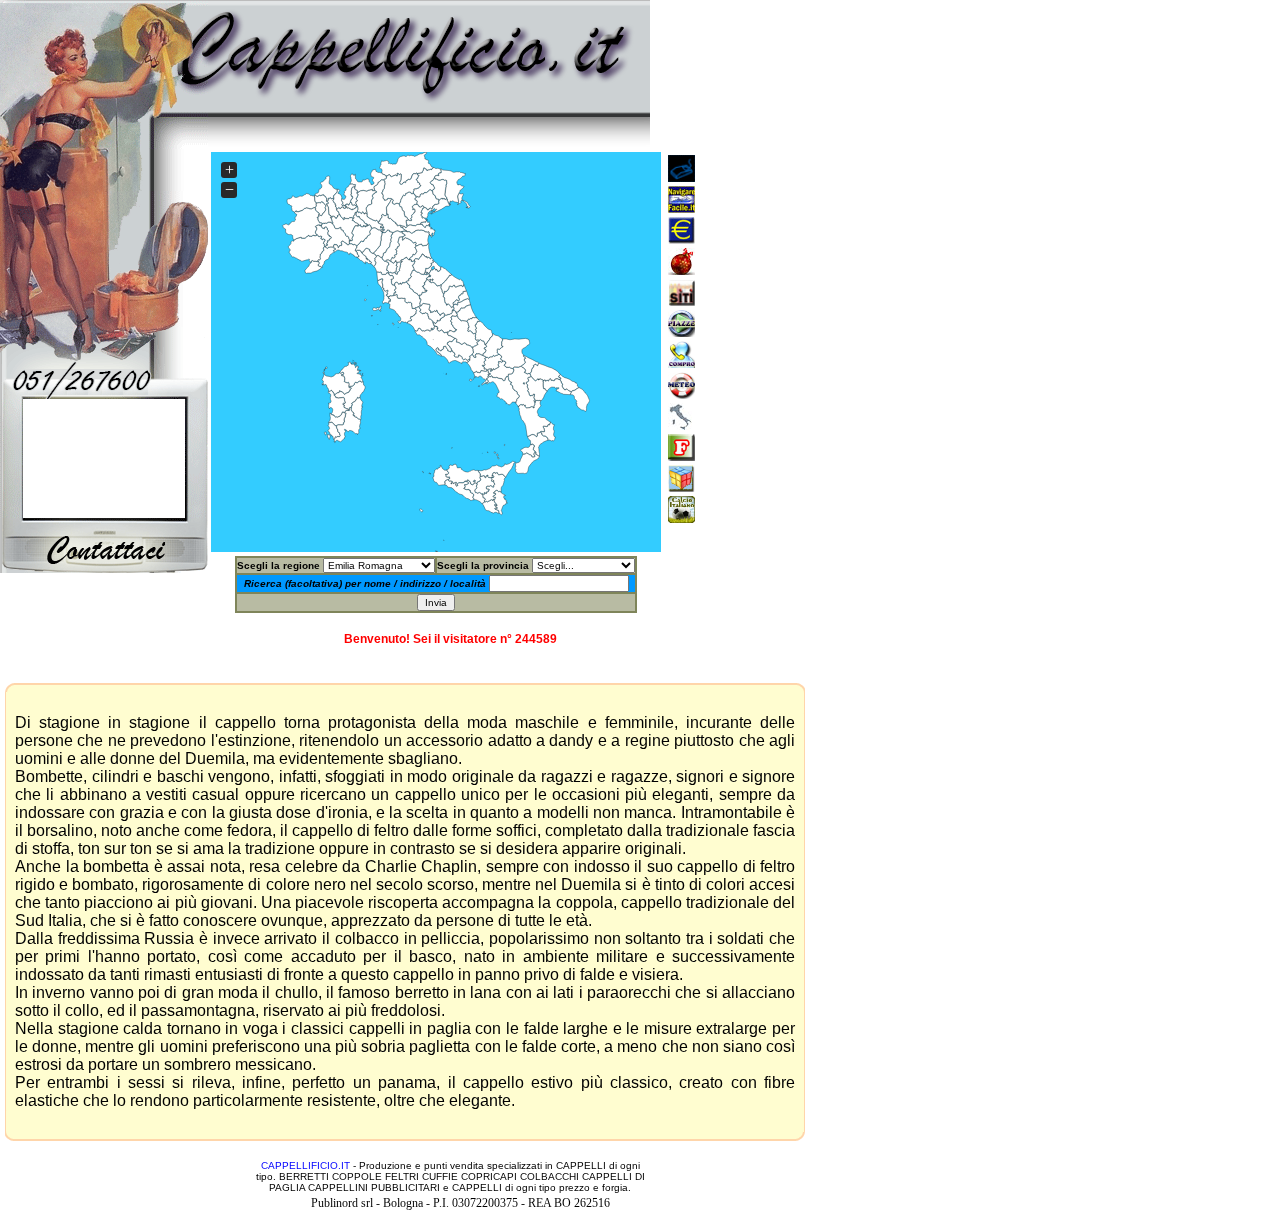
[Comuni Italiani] (681, 424)
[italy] (681, 331)
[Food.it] (681, 455)
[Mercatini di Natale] (681, 269)
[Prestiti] (681, 238)
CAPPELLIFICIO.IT (305, 1165)
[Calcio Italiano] (681, 517)
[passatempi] (681, 486)
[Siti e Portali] (681, 176)
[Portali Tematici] (681, 207)
